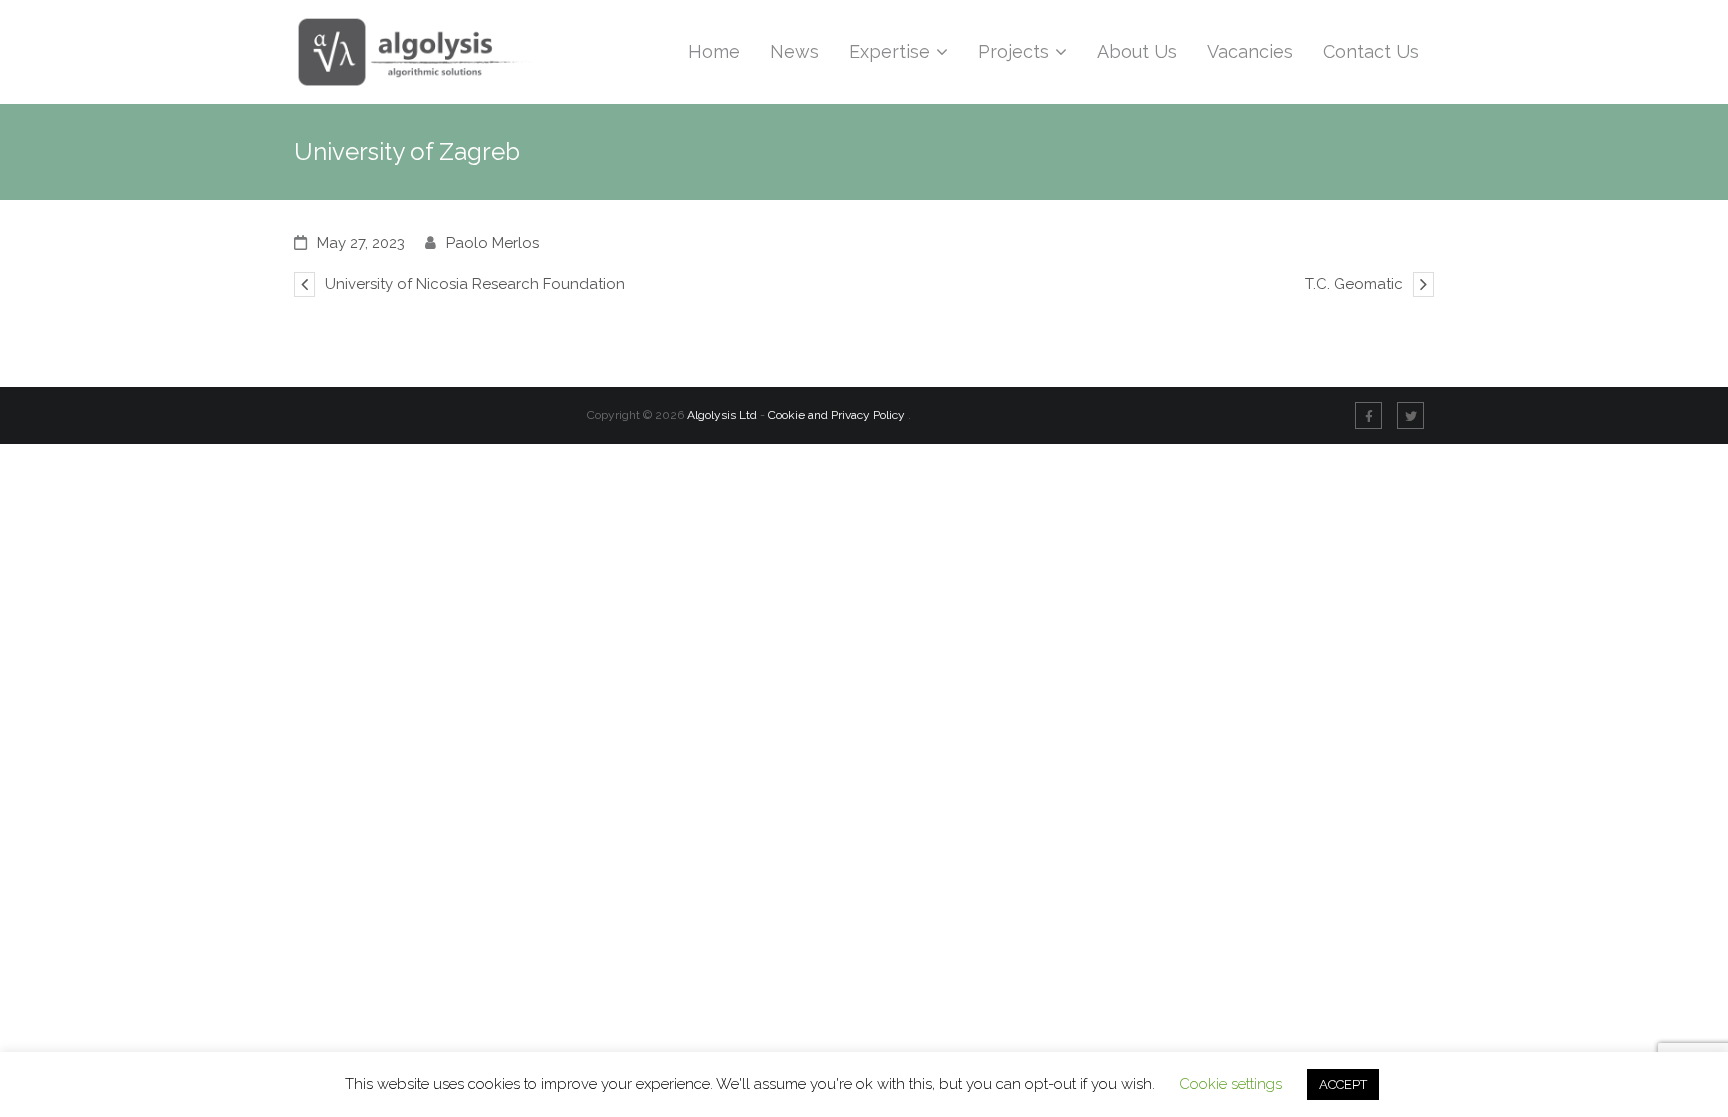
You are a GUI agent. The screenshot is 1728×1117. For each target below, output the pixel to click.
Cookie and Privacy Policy (838, 415)
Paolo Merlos (492, 243)
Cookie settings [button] (1230, 1084)
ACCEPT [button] (1343, 1084)
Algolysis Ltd (722, 415)
